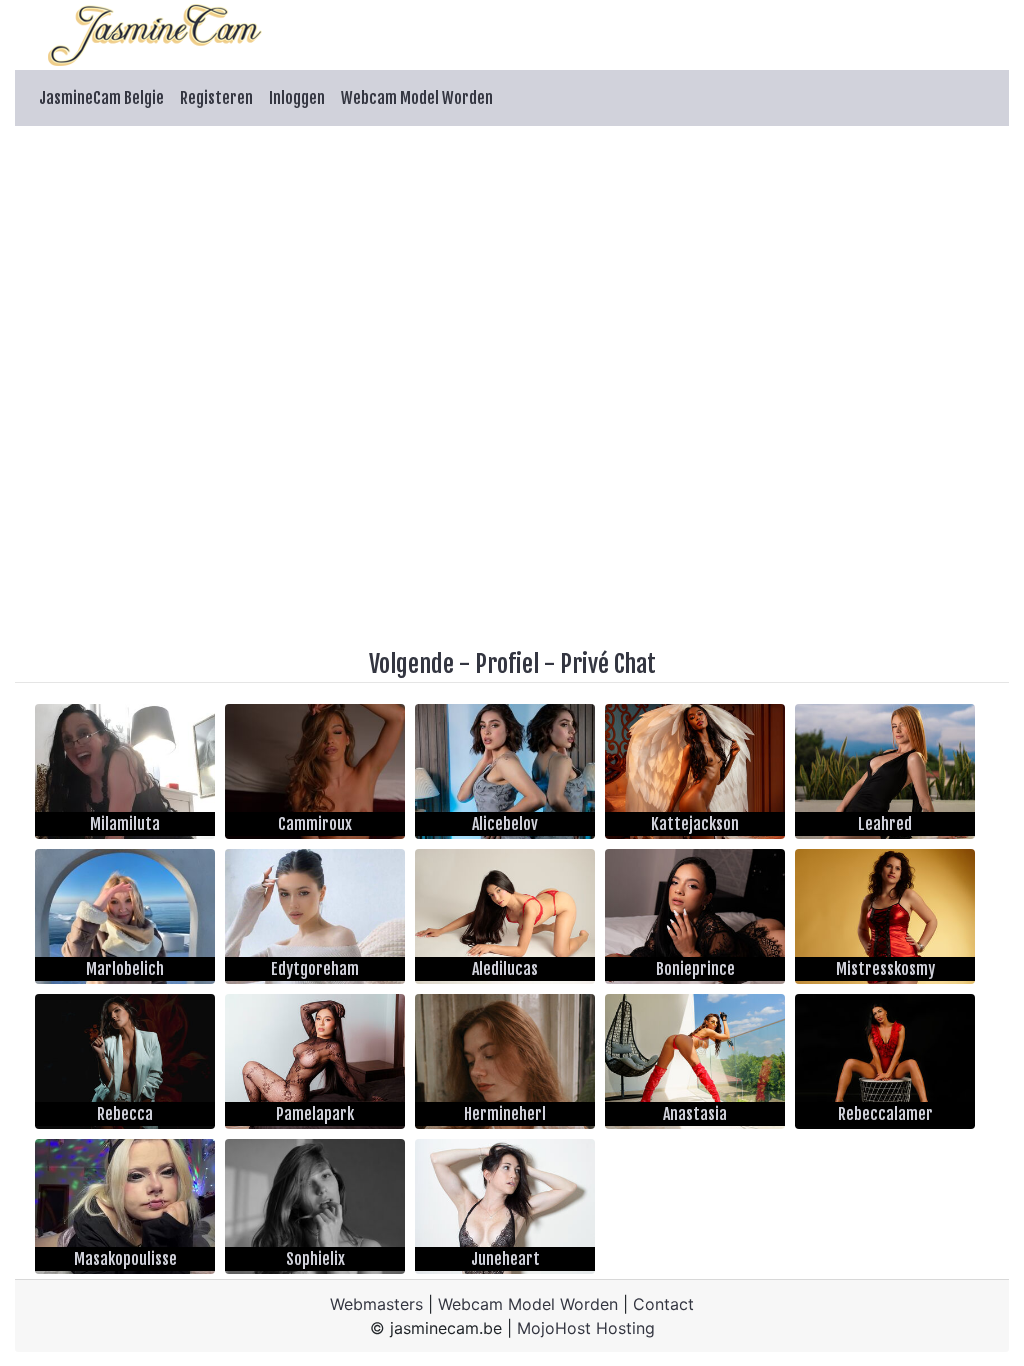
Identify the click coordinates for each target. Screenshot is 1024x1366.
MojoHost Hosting (586, 1328)
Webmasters (376, 1304)
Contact (663, 1304)
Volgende (411, 664)
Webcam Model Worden (417, 98)
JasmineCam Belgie (101, 98)
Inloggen (297, 98)
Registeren (216, 98)
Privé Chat (608, 664)
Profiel (507, 664)
